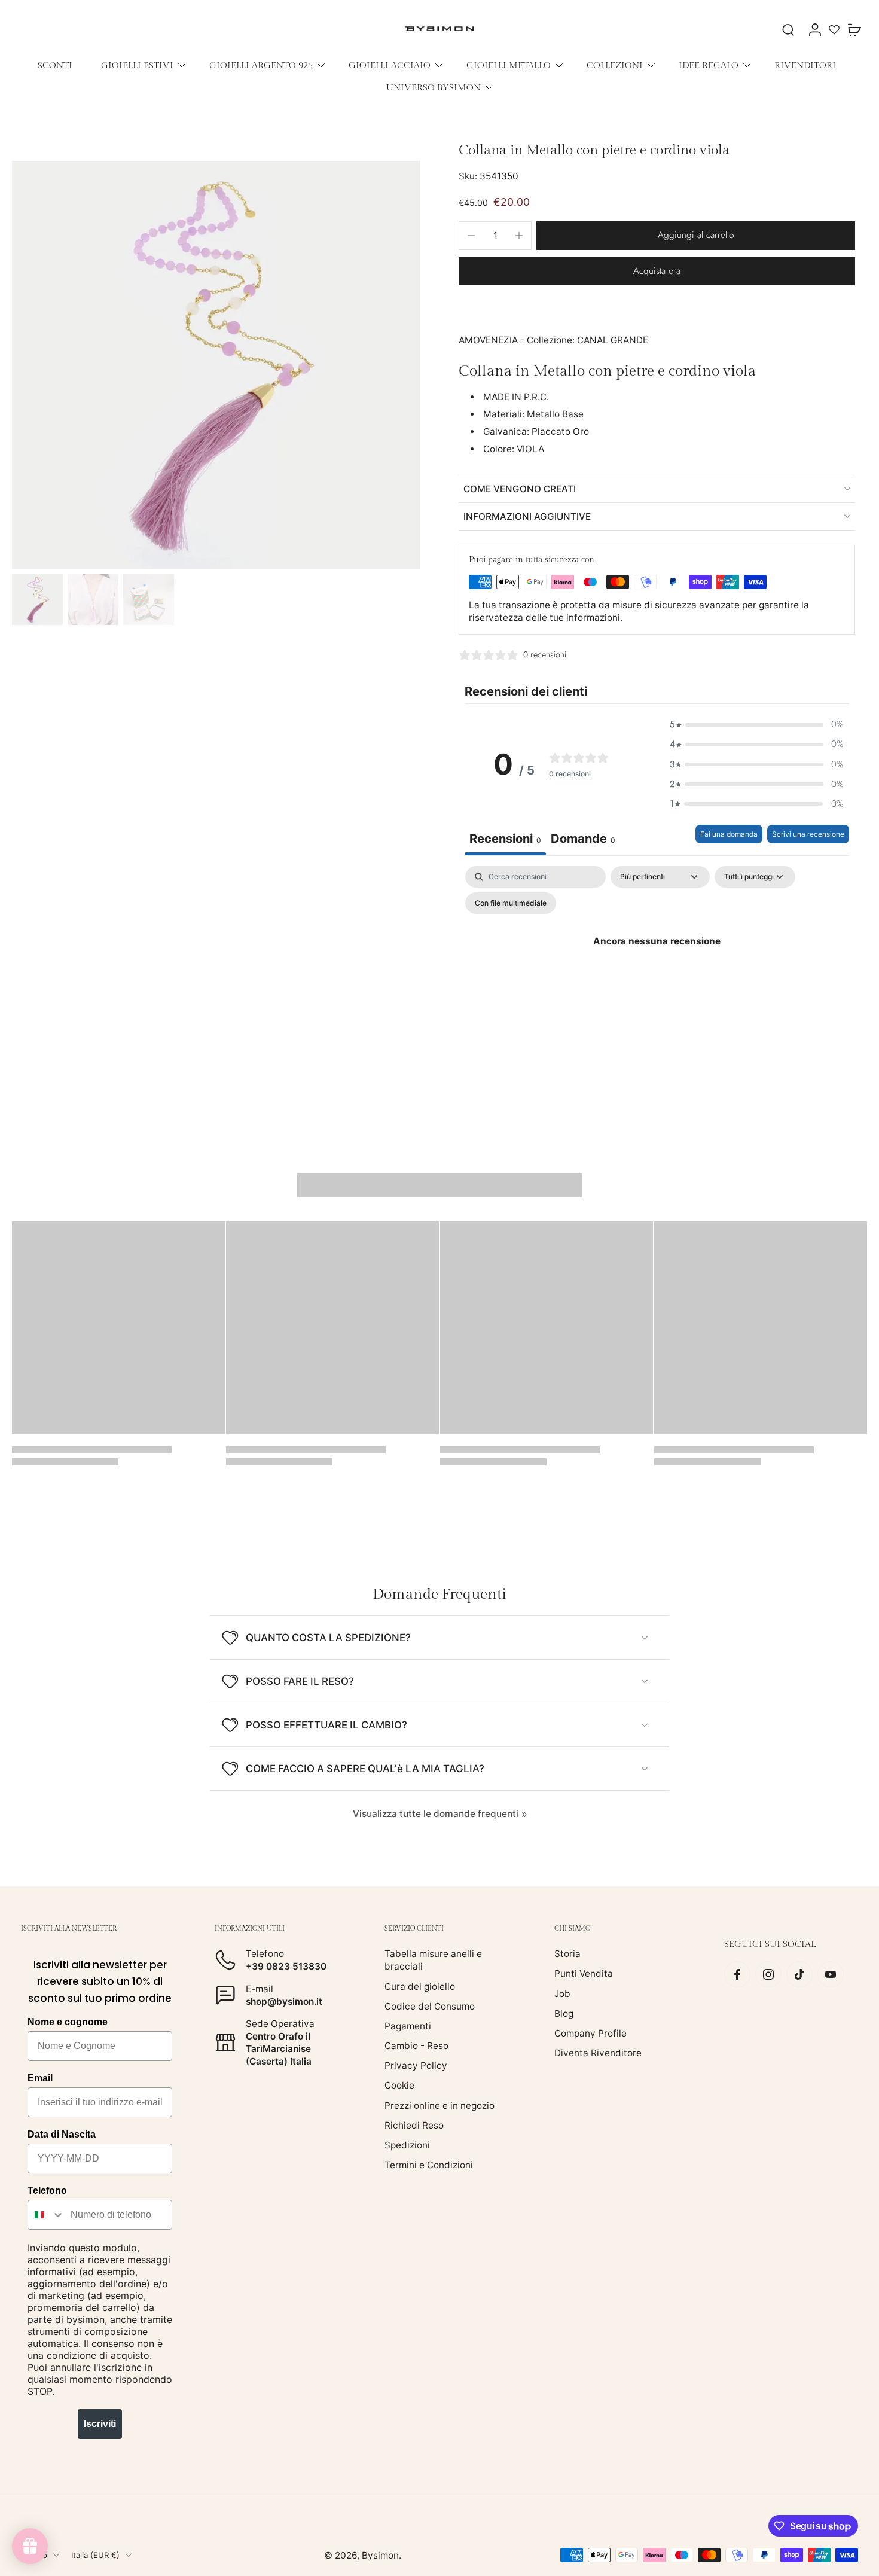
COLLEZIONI (615, 65)
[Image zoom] (216, 365)
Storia (567, 1954)
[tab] (583, 840)
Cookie (399, 2085)
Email (40, 2078)
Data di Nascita (62, 2134)
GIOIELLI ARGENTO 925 (261, 65)
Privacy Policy (416, 2066)
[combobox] (46, 2215)
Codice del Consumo (430, 2006)
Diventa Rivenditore (598, 2053)
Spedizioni (407, 2145)
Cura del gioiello (420, 1986)
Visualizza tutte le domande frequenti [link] (436, 1814)
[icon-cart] (854, 29)
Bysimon (380, 2555)
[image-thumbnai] (37, 600)
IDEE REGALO (709, 65)
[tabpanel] (657, 969)
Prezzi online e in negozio (439, 2105)
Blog (564, 2013)
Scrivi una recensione (808, 834)
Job (562, 1993)
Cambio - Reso (416, 2046)
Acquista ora (657, 271)
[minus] (471, 236)
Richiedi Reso (414, 2125)
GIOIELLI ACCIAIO (390, 65)
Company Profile (590, 2033)
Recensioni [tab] (505, 839)
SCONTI (55, 65)
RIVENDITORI (805, 65)
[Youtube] (831, 1974)
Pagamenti (408, 2026)
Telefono (47, 2191)
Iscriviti (100, 2424)
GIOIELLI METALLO (509, 65)
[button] (696, 235)
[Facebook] (737, 1974)
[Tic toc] (799, 1974)
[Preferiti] (834, 29)
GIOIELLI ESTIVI (137, 65)
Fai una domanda (729, 834)
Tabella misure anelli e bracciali (433, 1960)
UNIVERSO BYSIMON (434, 87)
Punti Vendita (584, 1973)
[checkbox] (511, 903)
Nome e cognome (68, 2022)
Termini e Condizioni (429, 2165)
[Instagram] (768, 1974)
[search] (788, 29)
